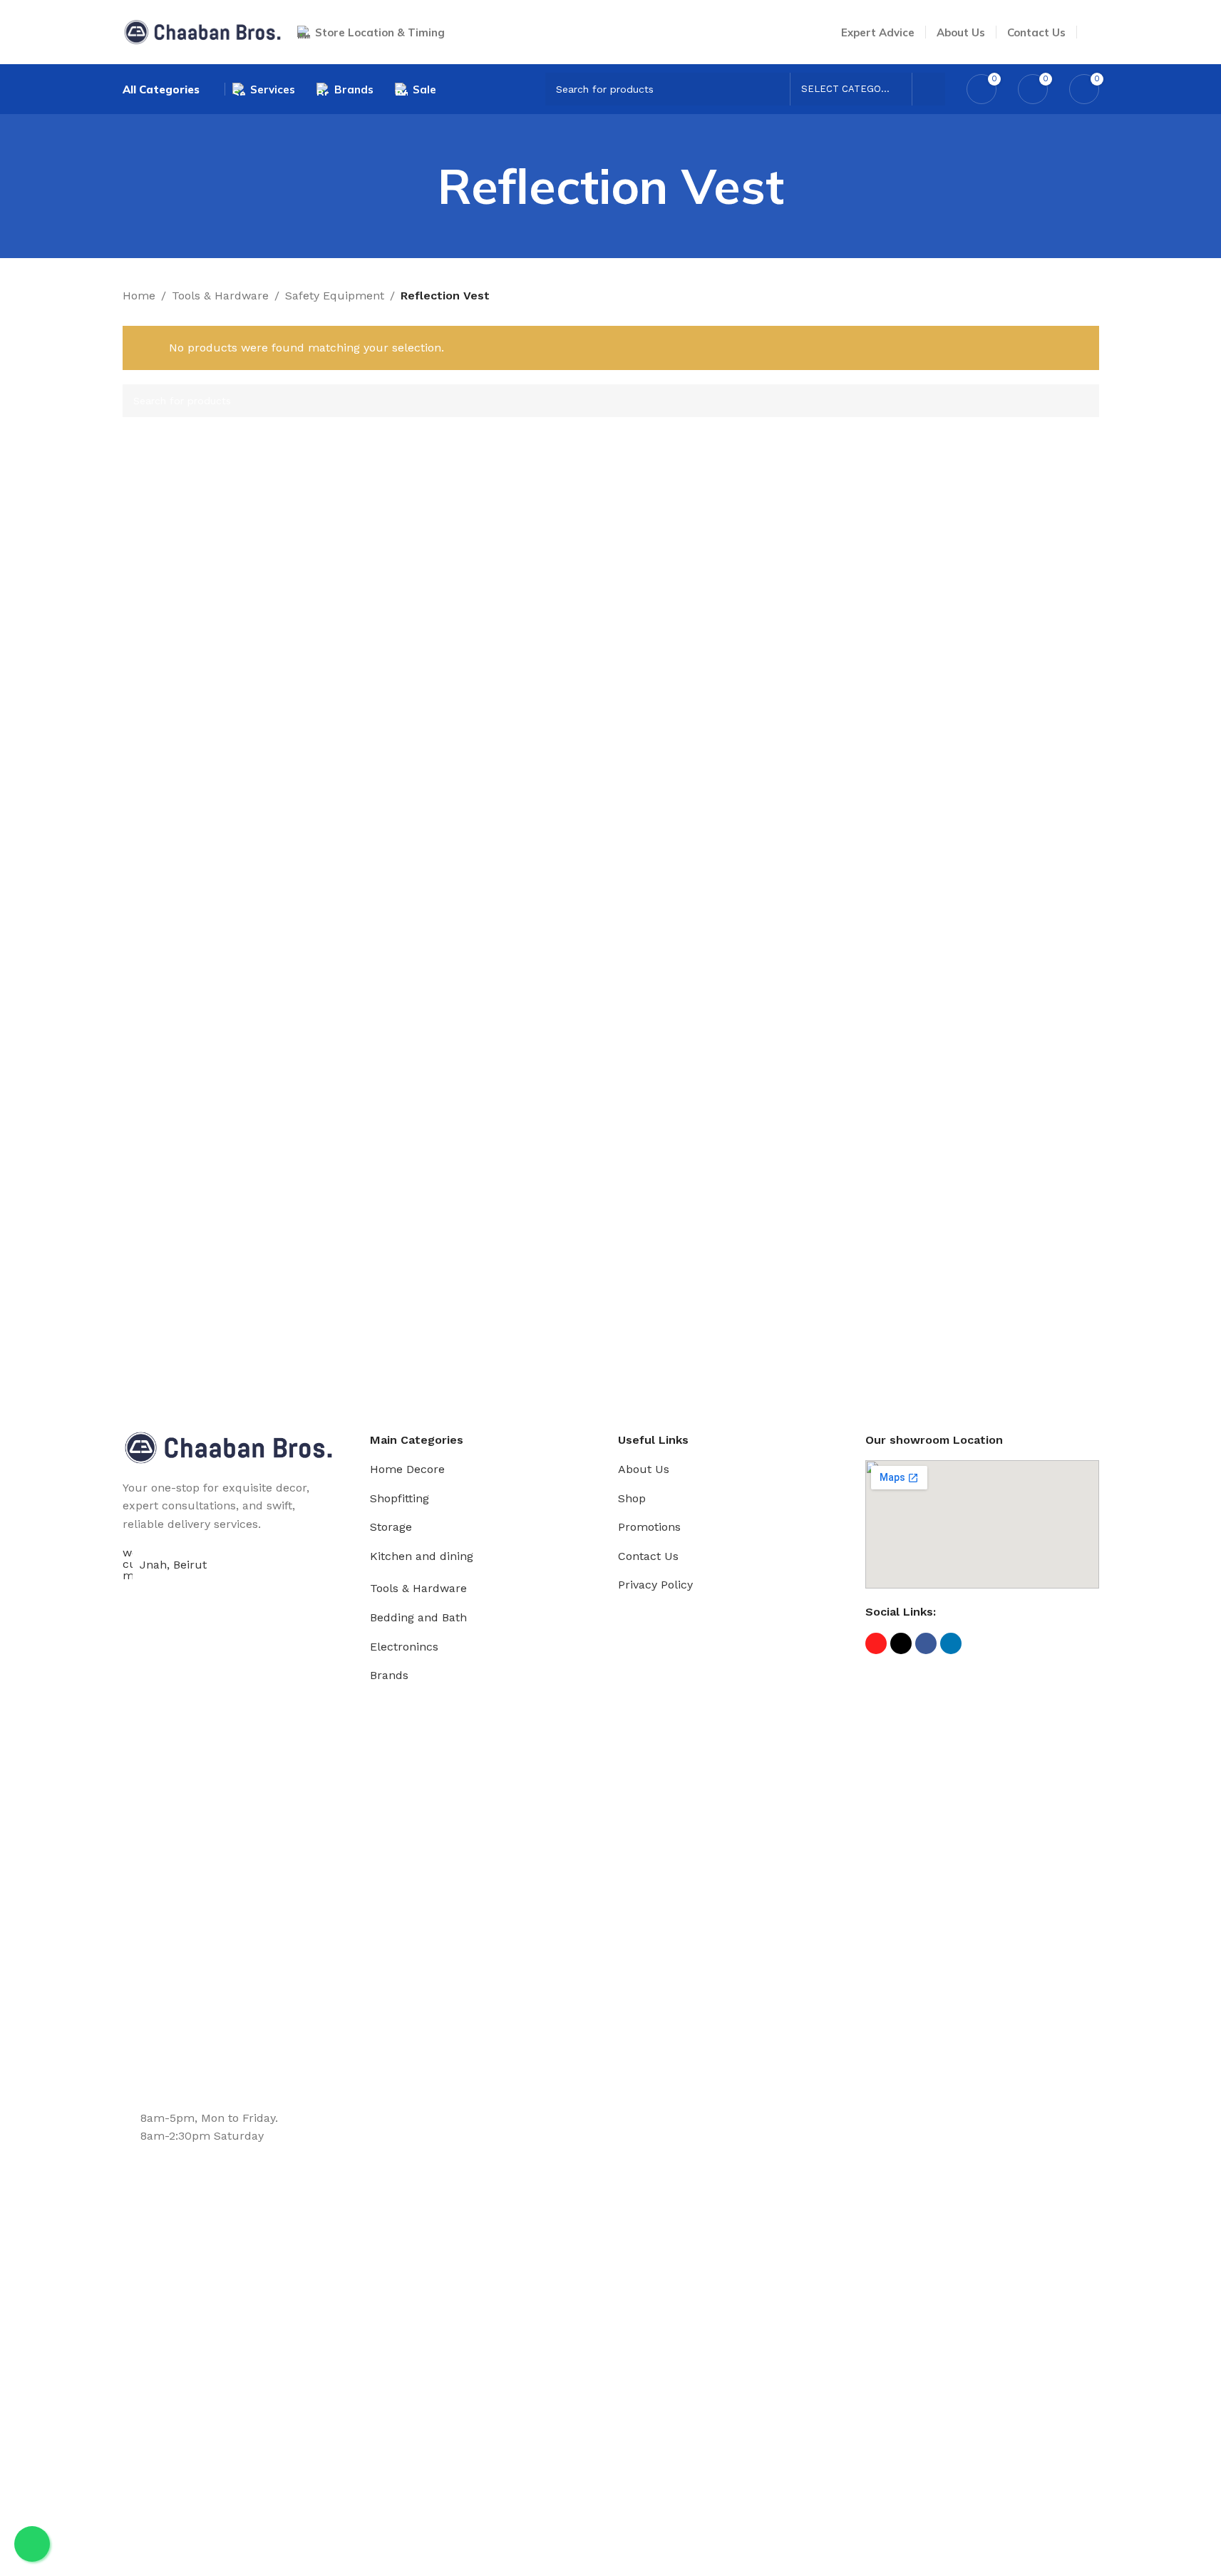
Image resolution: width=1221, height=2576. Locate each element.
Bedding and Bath (418, 1617)
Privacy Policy (655, 1585)
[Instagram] (876, 1643)
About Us (644, 1469)
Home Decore (407, 1469)
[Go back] (420, 186)
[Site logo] (203, 31)
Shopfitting (400, 1498)
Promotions (649, 1527)
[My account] (1093, 32)
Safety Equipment (335, 296)
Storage (391, 1527)
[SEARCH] (929, 89)
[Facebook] (926, 1643)
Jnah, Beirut (173, 1565)
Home (139, 296)
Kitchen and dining (422, 1556)
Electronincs (404, 1647)
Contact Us (648, 1556)
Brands (389, 1675)
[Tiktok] (901, 1643)
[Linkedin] (951, 1643)
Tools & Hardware (220, 296)
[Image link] (229, 1446)
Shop (632, 1498)
